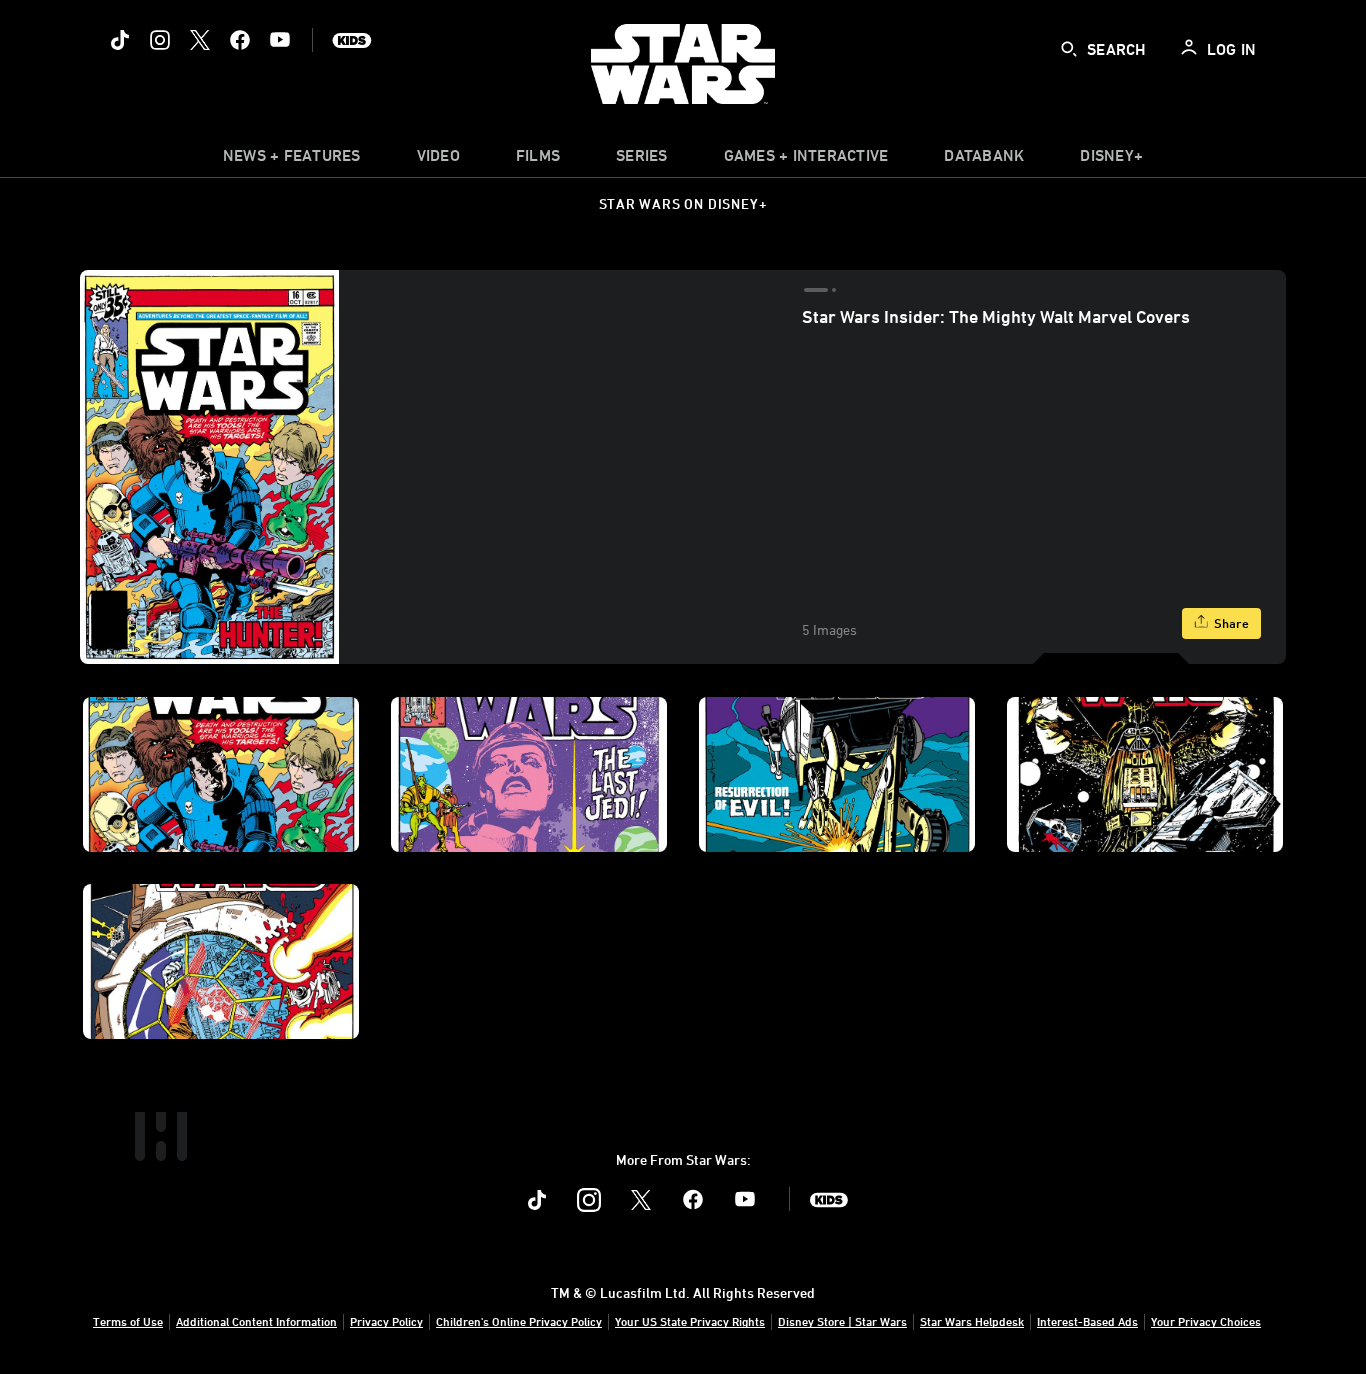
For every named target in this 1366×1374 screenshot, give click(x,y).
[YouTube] (280, 40)
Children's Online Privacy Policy (519, 1321)
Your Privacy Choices (1206, 1321)
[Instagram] (160, 40)
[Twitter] (200, 40)
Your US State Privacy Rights (690, 1321)
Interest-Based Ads (1087, 1321)
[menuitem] (438, 160)
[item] (292, 160)
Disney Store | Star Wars (842, 1321)
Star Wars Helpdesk (972, 1321)
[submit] (1069, 49)
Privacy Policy (386, 1321)
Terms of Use (128, 1321)
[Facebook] (240, 40)
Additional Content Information (256, 1321)
